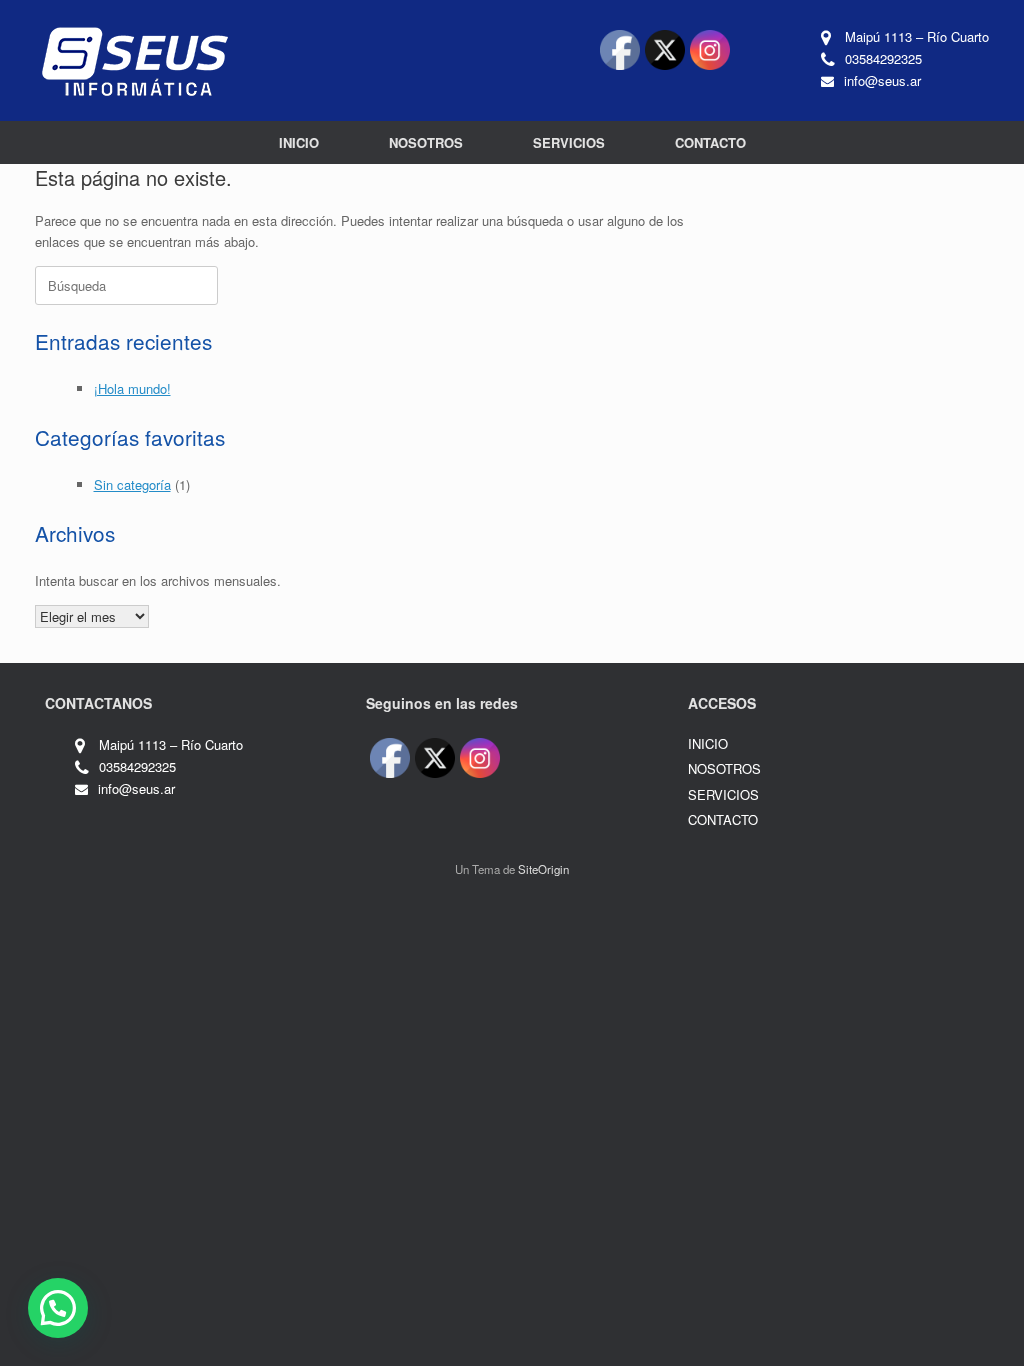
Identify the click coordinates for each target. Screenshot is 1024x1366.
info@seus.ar (882, 80)
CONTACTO (710, 142)
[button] (58, 1308)
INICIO (299, 142)
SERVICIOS (569, 142)
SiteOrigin (543, 869)
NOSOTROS (426, 142)
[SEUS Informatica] (135, 60)
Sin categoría (132, 484)
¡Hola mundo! (132, 388)
